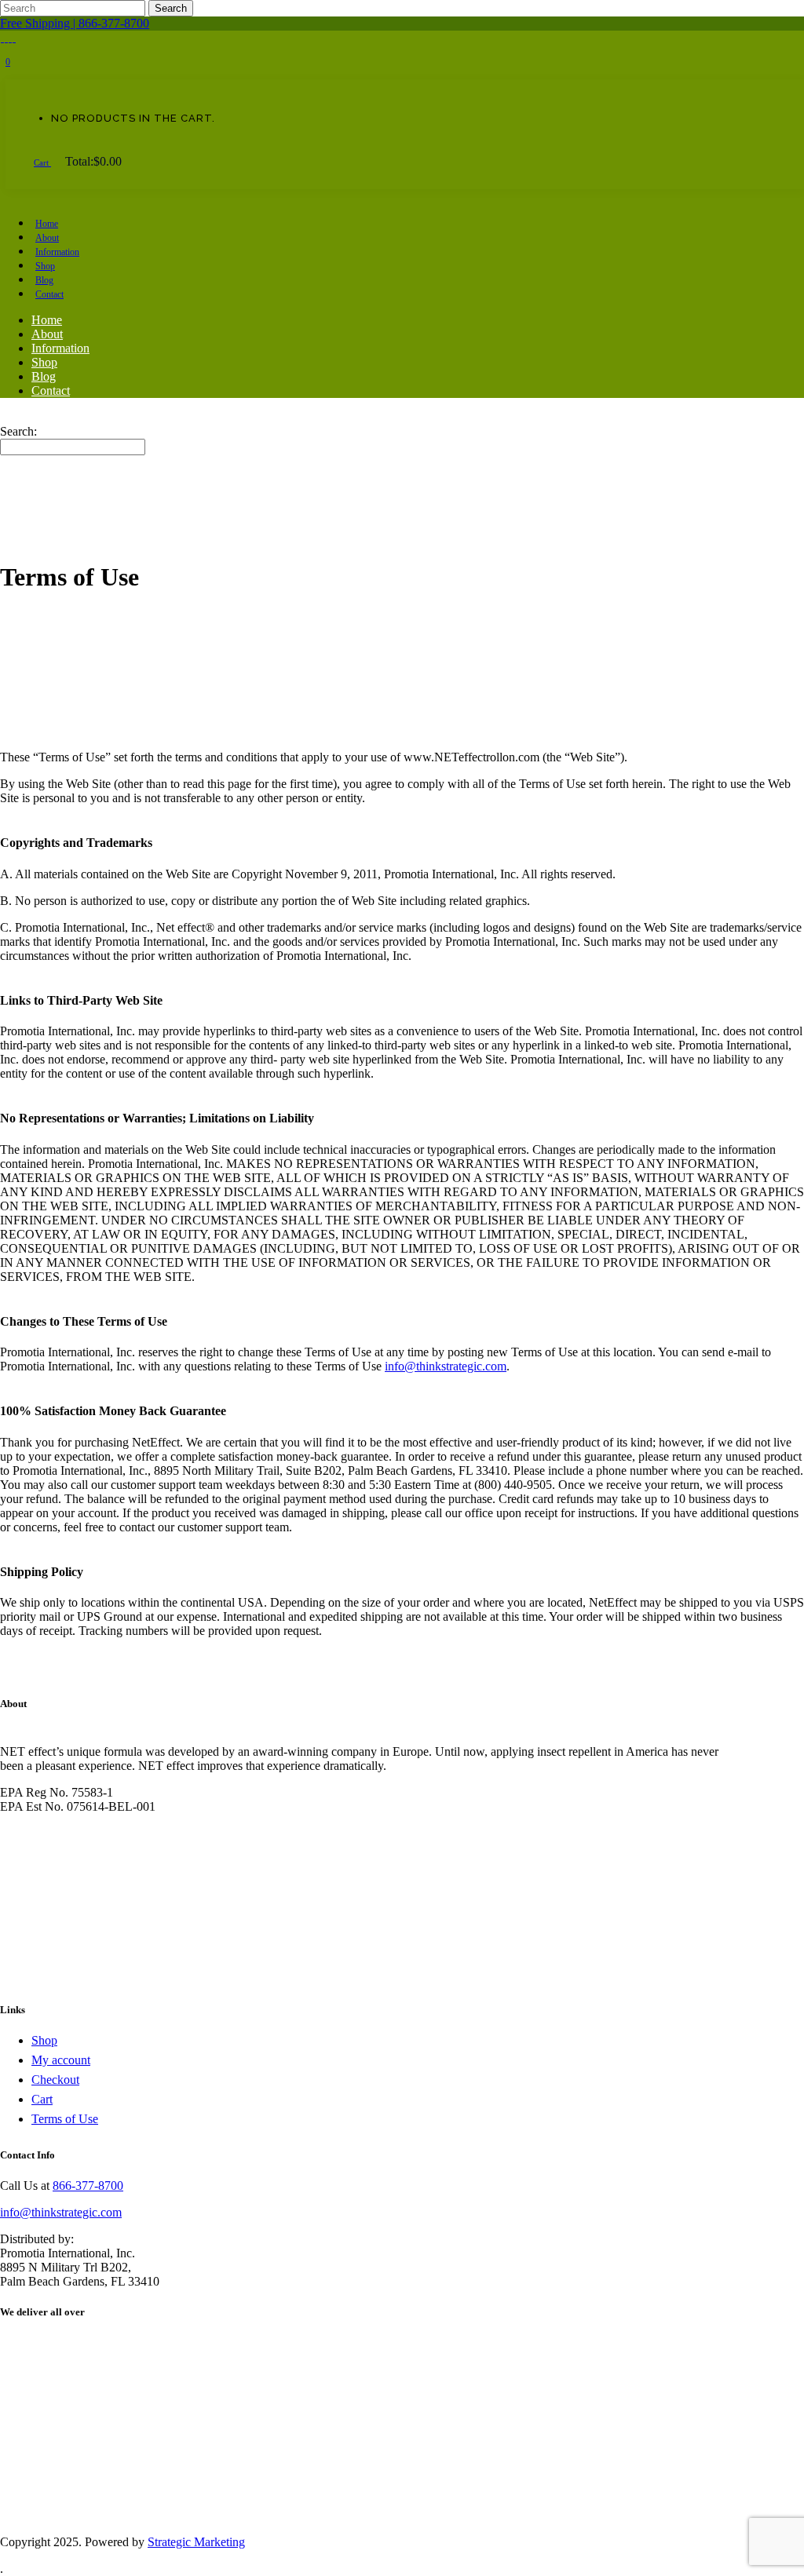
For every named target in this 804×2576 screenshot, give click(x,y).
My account (61, 2060)
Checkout (55, 2080)
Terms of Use (65, 2119)
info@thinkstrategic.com (446, 1366)
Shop (44, 2040)
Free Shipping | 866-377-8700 (75, 23)
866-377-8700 (88, 2186)
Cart (42, 162)
